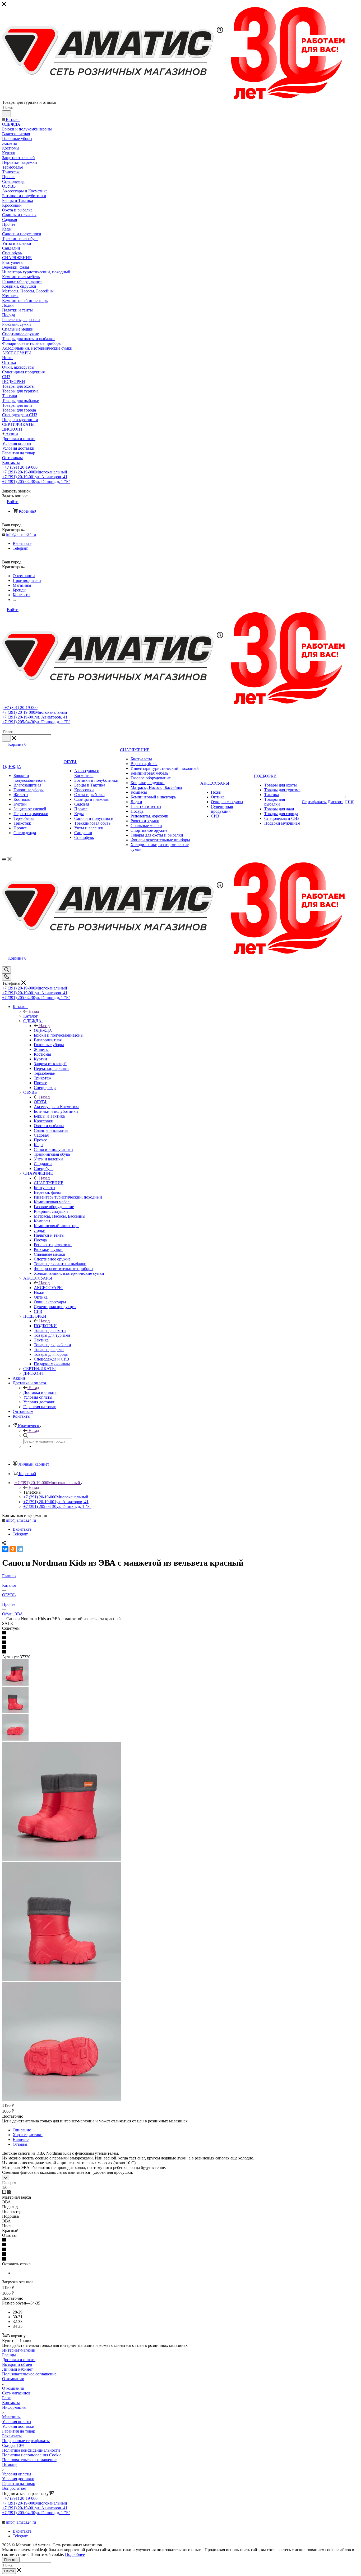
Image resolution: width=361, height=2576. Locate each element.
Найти (9, 2571)
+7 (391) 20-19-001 (35, 477)
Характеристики (28, 2135)
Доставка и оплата (40, 1392)
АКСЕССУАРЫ (48, 1288)
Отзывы (20, 2144)
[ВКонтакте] (5, 1549)
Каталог (31, 1016)
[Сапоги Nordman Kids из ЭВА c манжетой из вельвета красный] (62, 1859)
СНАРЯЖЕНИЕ (49, 1183)
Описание (22, 2130)
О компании (13, 2379)
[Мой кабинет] (4, 964)
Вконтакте (22, 543)
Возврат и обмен (17, 2364)
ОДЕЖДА (43, 1030)
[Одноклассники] (13, 1549)
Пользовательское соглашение (29, 2374)
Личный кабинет (17, 2369)
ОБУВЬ (41, 1102)
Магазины (11, 2417)
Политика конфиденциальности (31, 2450)
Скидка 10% (13, 2445)
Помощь (10, 2464)
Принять (11, 2560)
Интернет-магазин (19, 2350)
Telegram (20, 548)
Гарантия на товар (19, 2431)
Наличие (21, 2139)
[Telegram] (20, 1549)
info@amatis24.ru (21, 534)
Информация (14, 2407)
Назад (34, 1011)
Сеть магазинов (16, 2393)
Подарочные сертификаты (26, 2441)
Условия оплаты (17, 2422)
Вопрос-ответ (14, 2488)
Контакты (11, 2403)
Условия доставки (18, 2426)
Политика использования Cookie (32, 2455)
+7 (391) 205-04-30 (36, 482)
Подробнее (75, 2554)
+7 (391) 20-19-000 (20, 467)
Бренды (9, 2355)
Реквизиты (12, 2436)
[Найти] (6, 114)
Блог (6, 2398)
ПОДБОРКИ (45, 1326)
